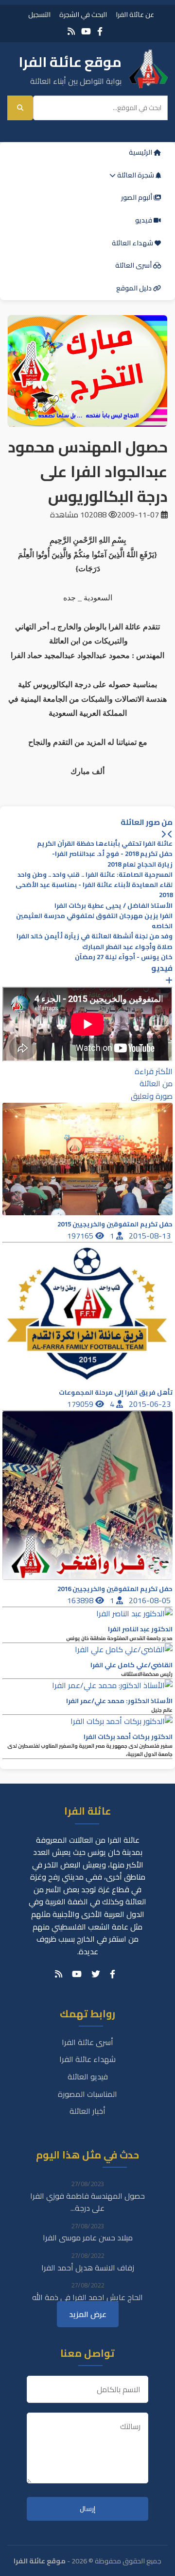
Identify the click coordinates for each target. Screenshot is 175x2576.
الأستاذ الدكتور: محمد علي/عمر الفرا (119, 1701)
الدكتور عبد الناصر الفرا (140, 1629)
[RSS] (71, 31)
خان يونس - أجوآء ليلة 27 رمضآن (124, 957)
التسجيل (39, 14)
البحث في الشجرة (83, 14)
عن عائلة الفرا (135, 14)
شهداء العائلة (133, 243)
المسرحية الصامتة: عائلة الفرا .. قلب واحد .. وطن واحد (95, 875)
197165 (81, 1236)
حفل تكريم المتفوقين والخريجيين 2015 (115, 1224)
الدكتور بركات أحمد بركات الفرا (128, 1737)
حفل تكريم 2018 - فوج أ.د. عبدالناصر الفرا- (112, 854)
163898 (81, 1600)
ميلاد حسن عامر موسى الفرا (88, 2238)
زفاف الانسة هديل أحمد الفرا (88, 2268)
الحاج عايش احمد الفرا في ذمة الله (87, 2297)
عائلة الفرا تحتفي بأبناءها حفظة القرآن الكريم (105, 844)
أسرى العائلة (134, 265)
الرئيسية (141, 152)
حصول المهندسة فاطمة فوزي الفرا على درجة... (87, 2202)
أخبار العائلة (87, 2111)
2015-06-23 (151, 1404)
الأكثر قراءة (154, 1071)
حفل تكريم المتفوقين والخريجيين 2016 (115, 1589)
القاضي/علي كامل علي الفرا (131, 1665)
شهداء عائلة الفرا (87, 2059)
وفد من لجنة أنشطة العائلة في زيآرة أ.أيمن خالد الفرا (95, 936)
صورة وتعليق (152, 1096)
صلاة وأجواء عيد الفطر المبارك (127, 947)
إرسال (87, 2509)
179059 (81, 1404)
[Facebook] (100, 31)
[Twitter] (96, 1974)
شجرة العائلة (136, 175)
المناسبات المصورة (87, 2094)
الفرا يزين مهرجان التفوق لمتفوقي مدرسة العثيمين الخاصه (94, 921)
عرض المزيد (88, 2314)
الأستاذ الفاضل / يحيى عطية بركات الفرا (114, 906)
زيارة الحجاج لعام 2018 (140, 864)
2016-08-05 (151, 1600)
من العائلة (156, 1083)
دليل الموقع (135, 288)
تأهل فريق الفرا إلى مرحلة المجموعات (116, 1393)
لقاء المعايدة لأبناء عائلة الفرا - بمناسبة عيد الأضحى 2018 (94, 890)
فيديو (144, 220)
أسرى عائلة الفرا (87, 2042)
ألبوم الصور (137, 197)
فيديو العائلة (88, 2077)
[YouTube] (86, 31)
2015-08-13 (151, 1236)
